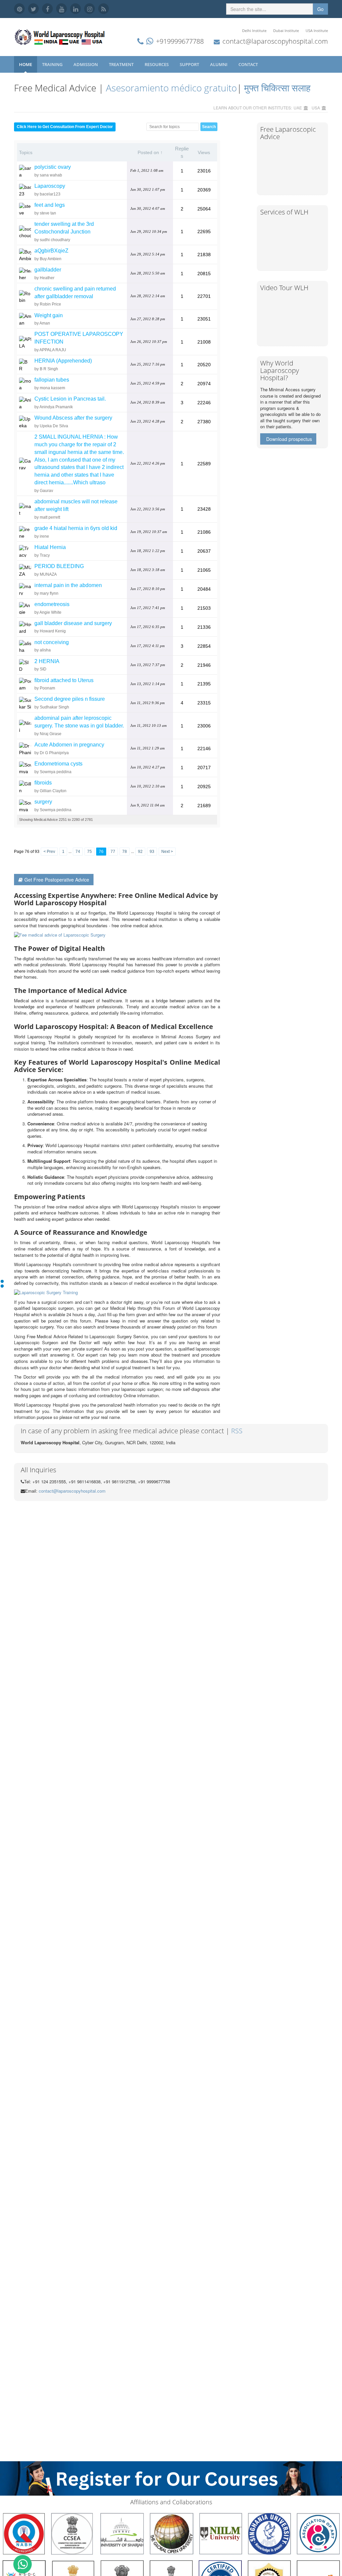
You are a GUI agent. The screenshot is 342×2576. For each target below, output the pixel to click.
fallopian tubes (52, 380)
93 (152, 852)
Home (26, 64)
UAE (298, 108)
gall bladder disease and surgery (73, 623)
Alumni (219, 64)
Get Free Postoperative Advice (57, 880)
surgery (43, 802)
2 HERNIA (47, 661)
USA (316, 108)
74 (78, 852)
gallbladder (48, 270)
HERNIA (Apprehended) (63, 361)
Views (204, 152)
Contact (249, 64)
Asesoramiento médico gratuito (170, 88)
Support (190, 64)
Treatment (122, 64)
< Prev (49, 852)
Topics (26, 152)
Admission (86, 64)
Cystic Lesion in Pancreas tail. (70, 399)
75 (90, 852)
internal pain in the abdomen (68, 585)
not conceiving (52, 642)
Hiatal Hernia (50, 547)
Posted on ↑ (150, 152)
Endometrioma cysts (58, 764)
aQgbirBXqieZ (51, 251)
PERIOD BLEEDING (59, 566)
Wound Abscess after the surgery (73, 418)
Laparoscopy (50, 186)
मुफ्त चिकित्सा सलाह (277, 88)
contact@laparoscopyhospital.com (275, 41)
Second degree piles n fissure (70, 699)
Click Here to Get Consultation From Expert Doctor (65, 127)
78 (125, 852)
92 (140, 852)
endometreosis (52, 604)
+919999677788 (180, 41)
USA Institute (317, 31)
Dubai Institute (286, 31)
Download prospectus (289, 439)
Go (320, 9)
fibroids (43, 783)
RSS (237, 1431)
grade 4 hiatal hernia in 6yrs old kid (76, 528)
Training (53, 64)
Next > (167, 852)
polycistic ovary (53, 167)
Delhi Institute (254, 31)
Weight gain (49, 315)
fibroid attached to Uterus (64, 680)
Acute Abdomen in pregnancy (69, 745)
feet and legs (50, 205)
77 (113, 852)
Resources (157, 64)
